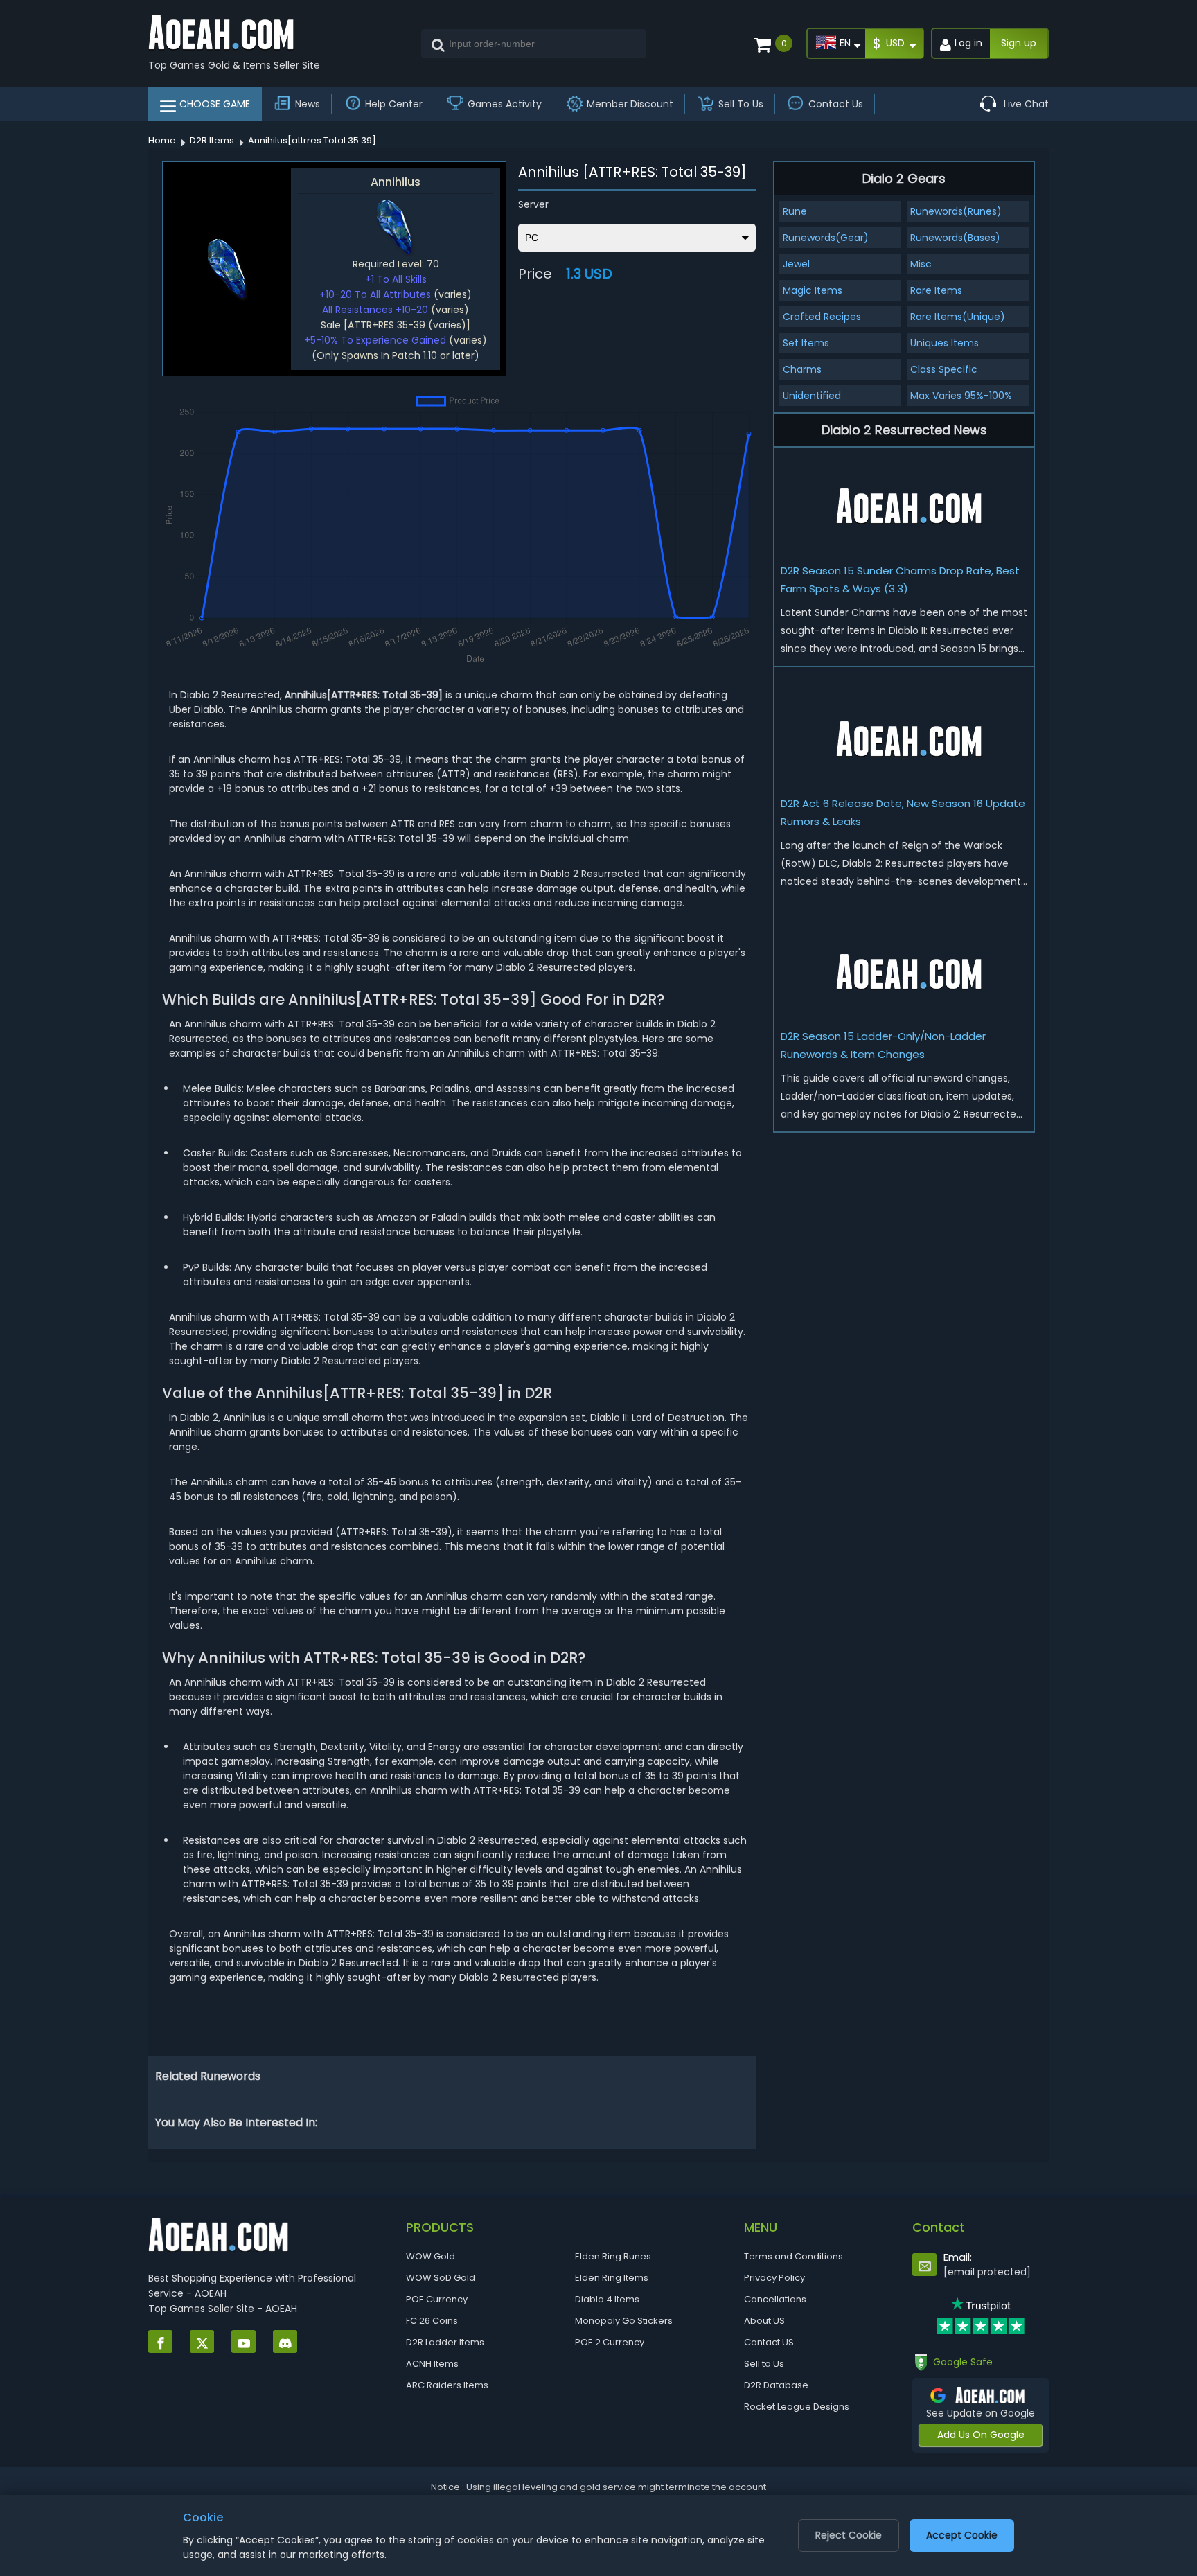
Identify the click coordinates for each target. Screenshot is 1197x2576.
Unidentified (812, 396)
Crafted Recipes (822, 317)
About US (764, 2321)
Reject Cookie (849, 2535)
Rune (795, 211)
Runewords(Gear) (826, 238)
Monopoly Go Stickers (624, 2321)
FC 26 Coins (432, 2321)
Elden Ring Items (612, 2278)
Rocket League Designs (797, 2407)
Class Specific (944, 369)
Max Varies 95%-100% (961, 396)
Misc (921, 264)
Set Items (806, 343)
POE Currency (437, 2299)
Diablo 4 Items (607, 2299)
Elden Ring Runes (613, 2256)
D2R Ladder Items (445, 2342)
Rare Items (936, 290)
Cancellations (775, 2299)
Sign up (1019, 43)
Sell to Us (764, 2364)
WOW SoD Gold (441, 2278)
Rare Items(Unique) (958, 317)
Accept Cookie (962, 2535)
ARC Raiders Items (447, 2385)
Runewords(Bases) (955, 238)
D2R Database (776, 2385)
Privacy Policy (774, 2278)
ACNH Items (432, 2364)
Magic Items (813, 290)
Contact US (769, 2342)
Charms (802, 369)
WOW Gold (431, 2256)
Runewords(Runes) (956, 211)
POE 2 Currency (610, 2342)
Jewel (796, 264)
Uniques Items (945, 343)
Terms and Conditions (793, 2256)
